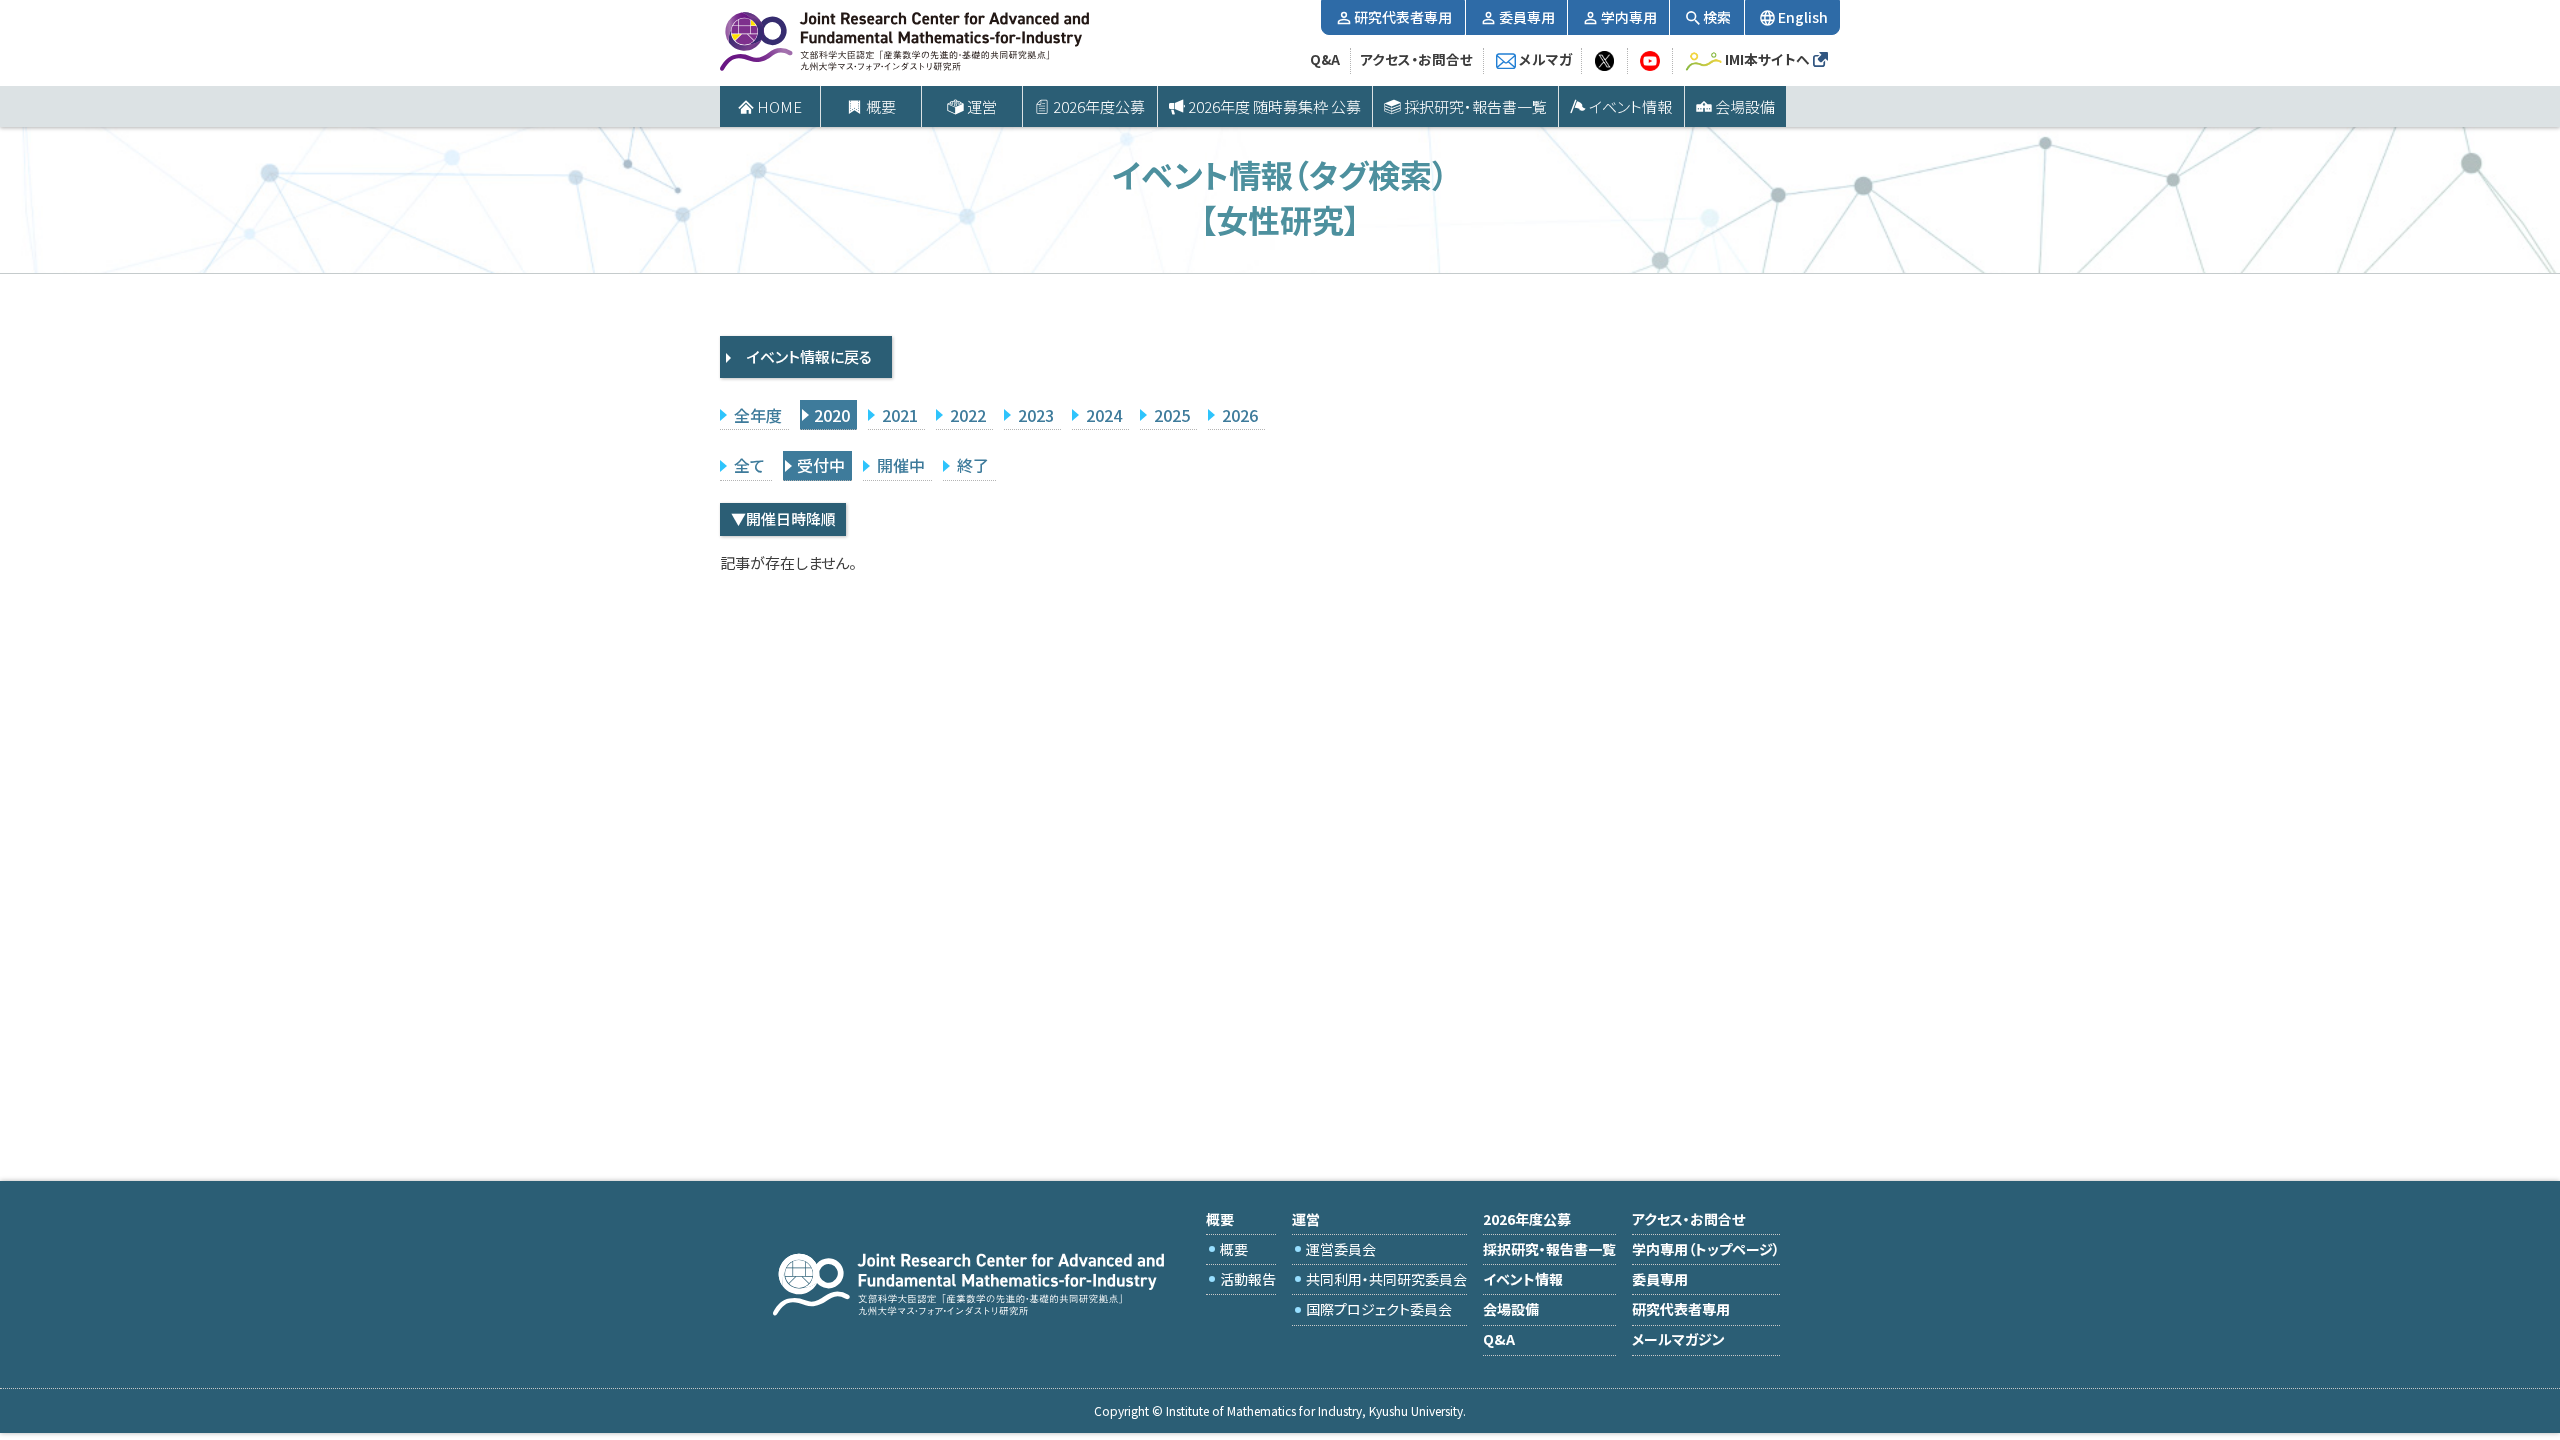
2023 (1036, 415)
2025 (1172, 415)
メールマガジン (1678, 1339)
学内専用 (1629, 17)
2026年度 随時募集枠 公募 (1274, 106)
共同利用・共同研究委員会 (1386, 1279)
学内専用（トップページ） (1706, 1249)
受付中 (821, 465)
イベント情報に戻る (809, 356)
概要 (1234, 1249)
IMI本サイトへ (1767, 59)
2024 (1104, 415)
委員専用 (1527, 17)
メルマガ (1545, 59)
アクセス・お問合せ (1416, 59)
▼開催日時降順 (783, 518)
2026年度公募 (1099, 106)
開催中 (901, 465)
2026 (1240, 415)
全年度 (758, 415)
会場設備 (1745, 106)
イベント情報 (1630, 106)
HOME (779, 106)
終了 (973, 465)
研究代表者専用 (1403, 17)
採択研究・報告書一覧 (1475, 106)
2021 (900, 415)
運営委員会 (1341, 1249)
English (1803, 17)
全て (749, 465)
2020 (832, 415)
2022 (968, 415)
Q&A (1325, 59)
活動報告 (1248, 1279)
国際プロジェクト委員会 (1379, 1309)
